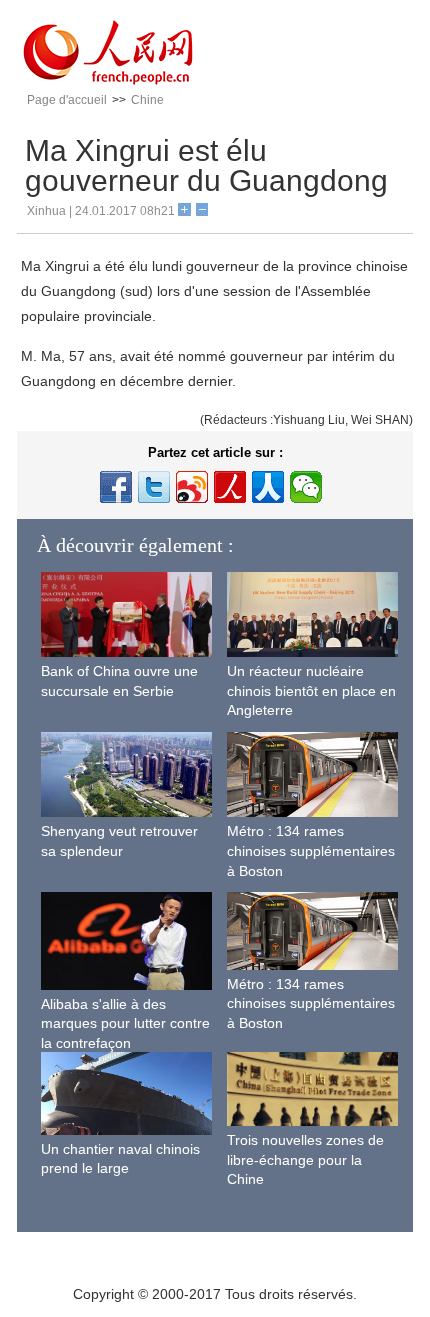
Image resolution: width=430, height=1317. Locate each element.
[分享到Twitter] (154, 487)
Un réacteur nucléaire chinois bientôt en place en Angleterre (311, 690)
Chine (147, 100)
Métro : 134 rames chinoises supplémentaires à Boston (311, 850)
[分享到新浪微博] (192, 487)
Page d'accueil (67, 100)
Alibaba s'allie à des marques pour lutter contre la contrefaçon (125, 1023)
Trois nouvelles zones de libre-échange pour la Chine (305, 1159)
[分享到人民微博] (230, 487)
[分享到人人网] (268, 487)
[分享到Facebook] (116, 487)
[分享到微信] (306, 487)
